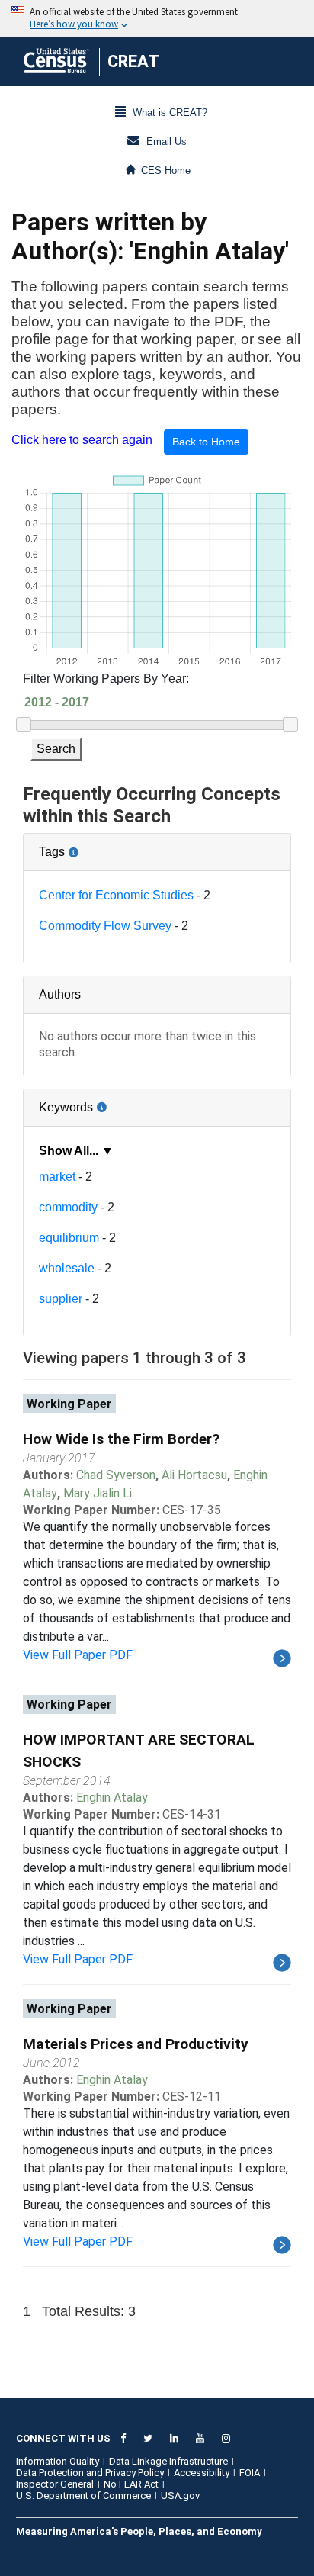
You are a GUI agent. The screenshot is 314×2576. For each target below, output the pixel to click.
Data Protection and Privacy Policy (90, 2473)
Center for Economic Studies (116, 895)
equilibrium (69, 1238)
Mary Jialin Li (98, 1493)
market (57, 1177)
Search (56, 749)
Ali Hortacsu (194, 1475)
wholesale (67, 1268)
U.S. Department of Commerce (83, 2496)
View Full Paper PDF (78, 1655)
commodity (68, 1207)
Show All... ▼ (76, 1151)
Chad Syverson (116, 1475)
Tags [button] (103, 846)
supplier (61, 1299)
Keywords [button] (115, 1101)
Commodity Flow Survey (105, 926)
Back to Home (206, 442)
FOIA (250, 2473)
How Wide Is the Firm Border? (121, 1439)
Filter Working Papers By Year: (106, 679)
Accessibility (202, 2473)
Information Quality (58, 2461)
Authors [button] (60, 994)
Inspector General (55, 2484)
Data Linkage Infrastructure (168, 2461)
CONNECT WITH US (63, 2438)
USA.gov (180, 2496)
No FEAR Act (131, 2484)
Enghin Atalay (112, 1798)
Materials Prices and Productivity (136, 2044)
